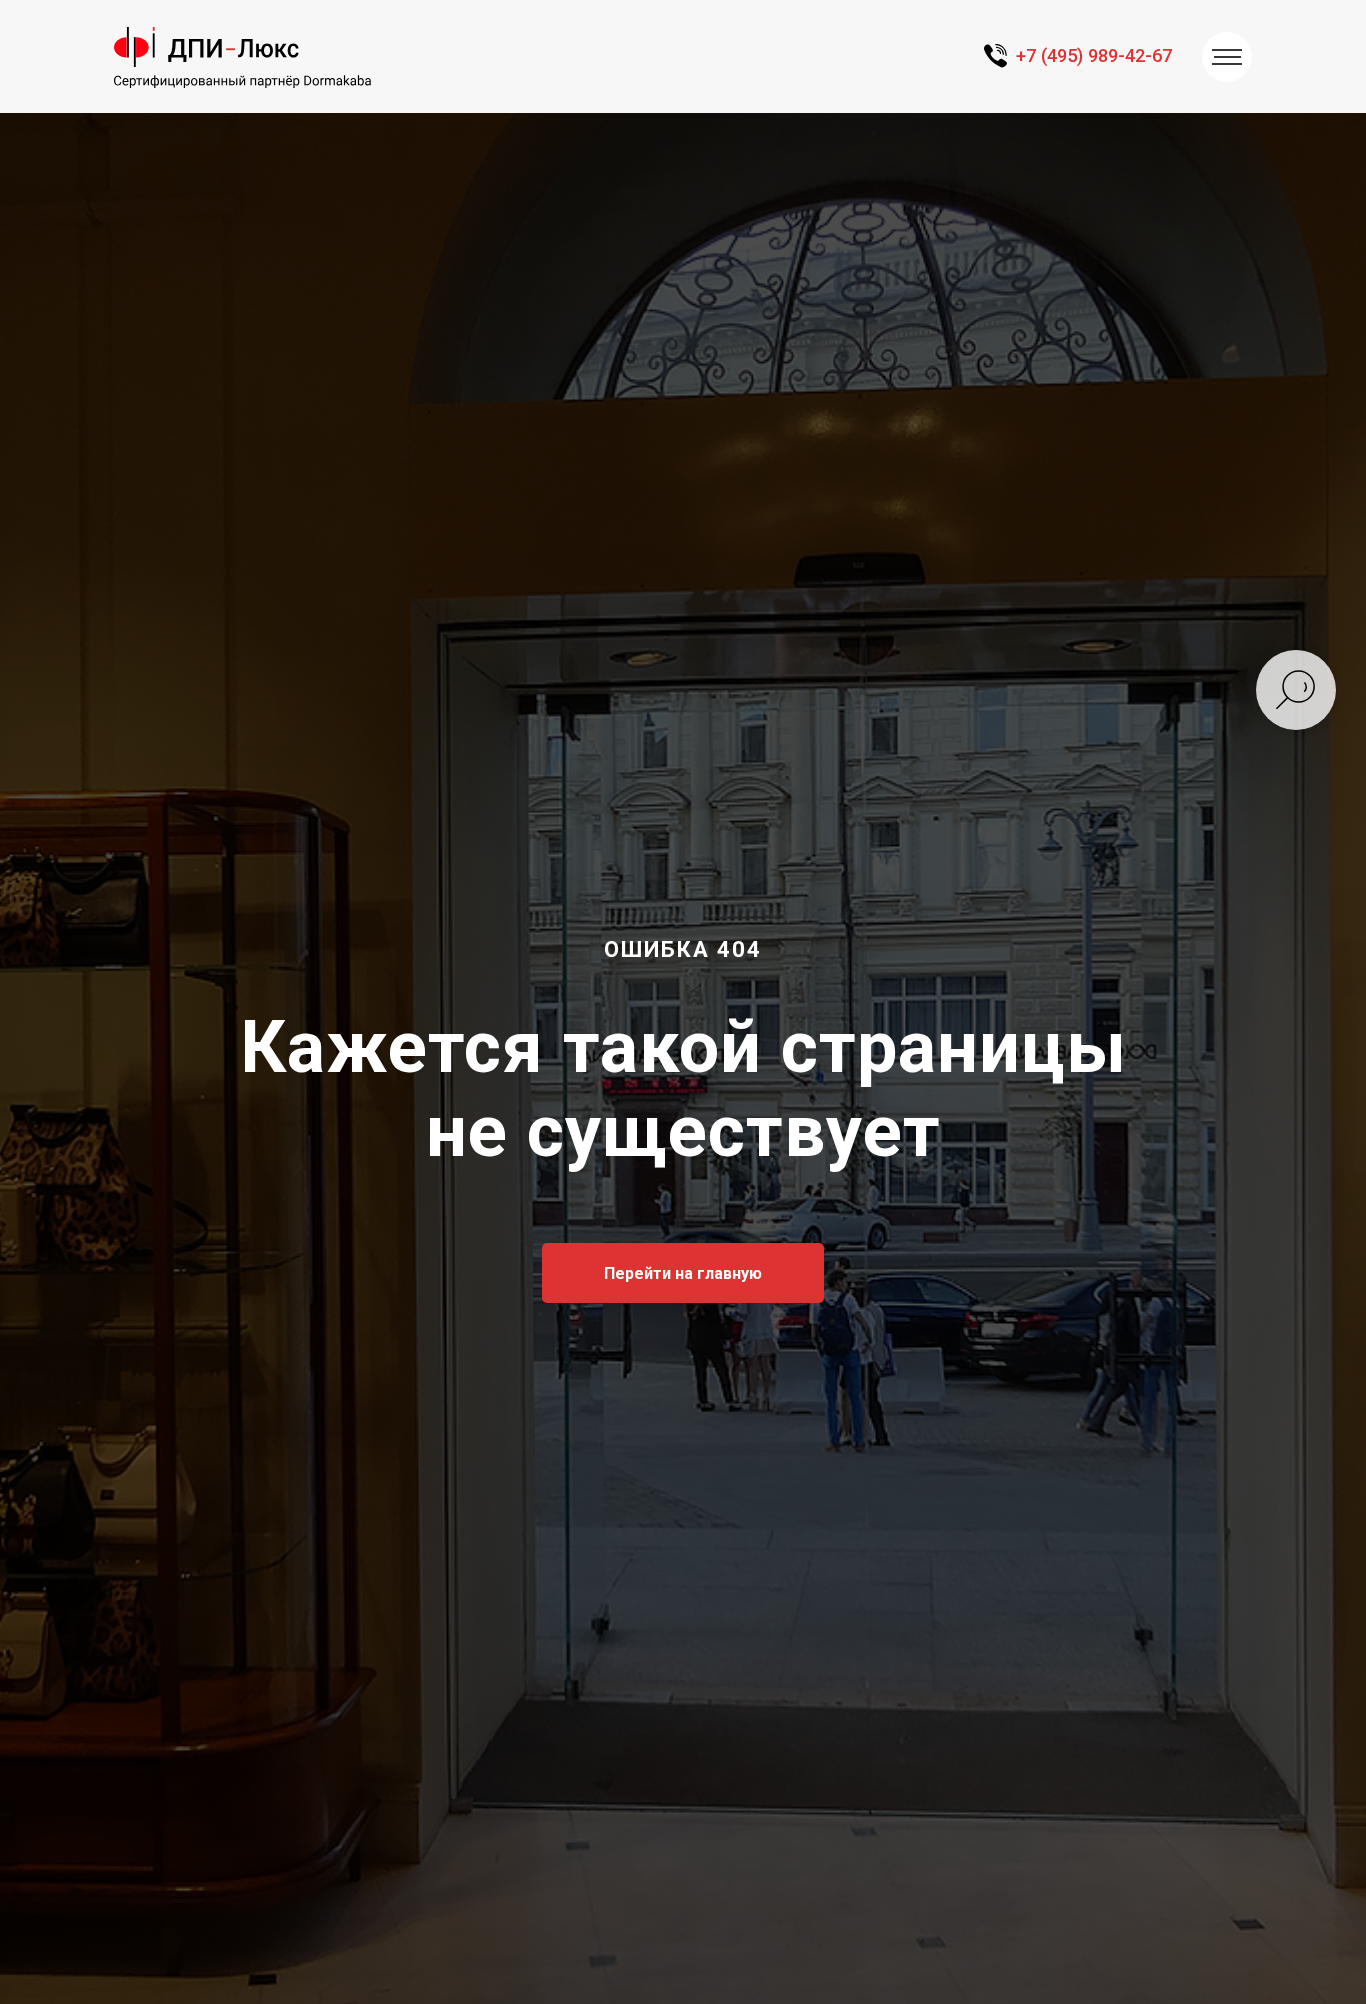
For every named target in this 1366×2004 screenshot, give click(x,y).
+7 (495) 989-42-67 (1094, 55)
